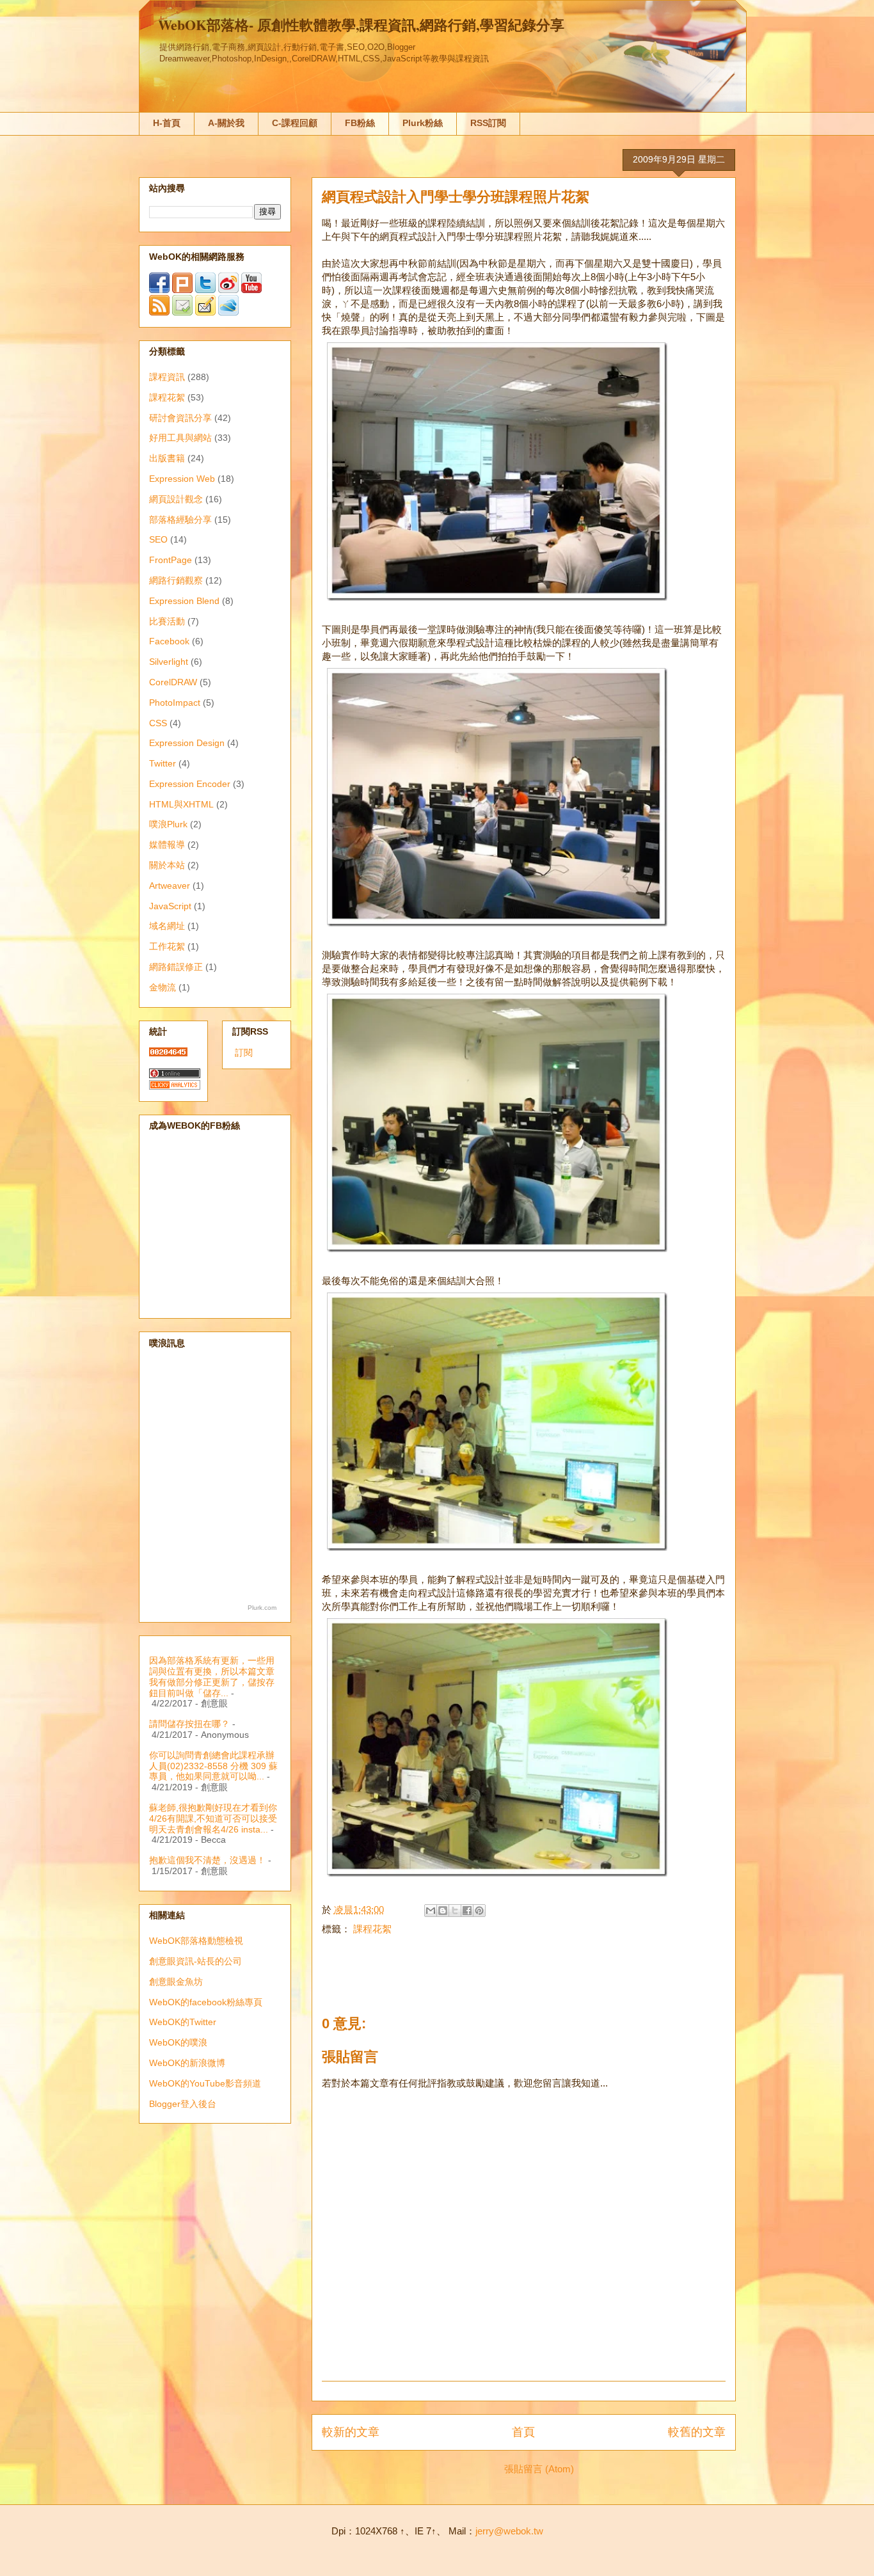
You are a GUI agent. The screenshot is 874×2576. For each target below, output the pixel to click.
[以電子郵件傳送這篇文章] (431, 1911)
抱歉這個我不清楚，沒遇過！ (207, 1860)
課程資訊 (167, 377)
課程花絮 (372, 1929)
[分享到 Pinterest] (479, 1911)
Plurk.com (262, 1608)
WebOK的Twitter (183, 2022)
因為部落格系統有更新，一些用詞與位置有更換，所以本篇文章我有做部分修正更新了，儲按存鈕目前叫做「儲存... (212, 1676)
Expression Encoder (190, 784)
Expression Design (187, 743)
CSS (158, 723)
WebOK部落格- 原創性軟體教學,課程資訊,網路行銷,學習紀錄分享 (361, 25)
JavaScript (170, 906)
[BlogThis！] (443, 1911)
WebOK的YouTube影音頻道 (205, 2083)
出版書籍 (167, 458)
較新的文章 (351, 2432)
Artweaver (170, 886)
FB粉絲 (360, 123)
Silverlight (169, 662)
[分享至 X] (455, 1911)
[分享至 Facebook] (467, 1911)
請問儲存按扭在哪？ (189, 1724)
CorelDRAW (173, 682)
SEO (158, 539)
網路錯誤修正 (176, 967)
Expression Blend (184, 601)
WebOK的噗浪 (178, 2042)
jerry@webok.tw (509, 2531)
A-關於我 (226, 123)
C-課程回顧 (295, 123)
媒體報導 (167, 845)
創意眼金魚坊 (176, 1982)
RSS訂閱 (488, 123)
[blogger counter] (168, 1053)
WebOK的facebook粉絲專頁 (206, 2002)
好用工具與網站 (180, 438)
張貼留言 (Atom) (539, 2469)
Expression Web (182, 479)
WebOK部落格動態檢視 (196, 1941)
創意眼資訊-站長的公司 (195, 1961)
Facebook (169, 641)
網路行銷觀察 (176, 580)
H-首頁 (167, 123)
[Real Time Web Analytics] (175, 1086)
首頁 (523, 2432)
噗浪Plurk (168, 824)
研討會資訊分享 (180, 418)
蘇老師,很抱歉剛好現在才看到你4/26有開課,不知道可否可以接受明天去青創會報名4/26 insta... (213, 1818)
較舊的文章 (697, 2432)
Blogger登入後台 (183, 2104)
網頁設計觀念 (176, 499)
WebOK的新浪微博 (187, 2063)
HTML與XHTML (181, 804)
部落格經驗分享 (180, 520)
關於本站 (167, 865)
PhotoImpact (175, 703)
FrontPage (171, 560)
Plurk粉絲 (423, 123)
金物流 (163, 987)
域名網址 (167, 926)
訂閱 (244, 1053)
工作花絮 (167, 946)
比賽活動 (167, 621)
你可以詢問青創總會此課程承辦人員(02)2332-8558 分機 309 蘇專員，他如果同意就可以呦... (213, 1766)
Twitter (163, 763)
